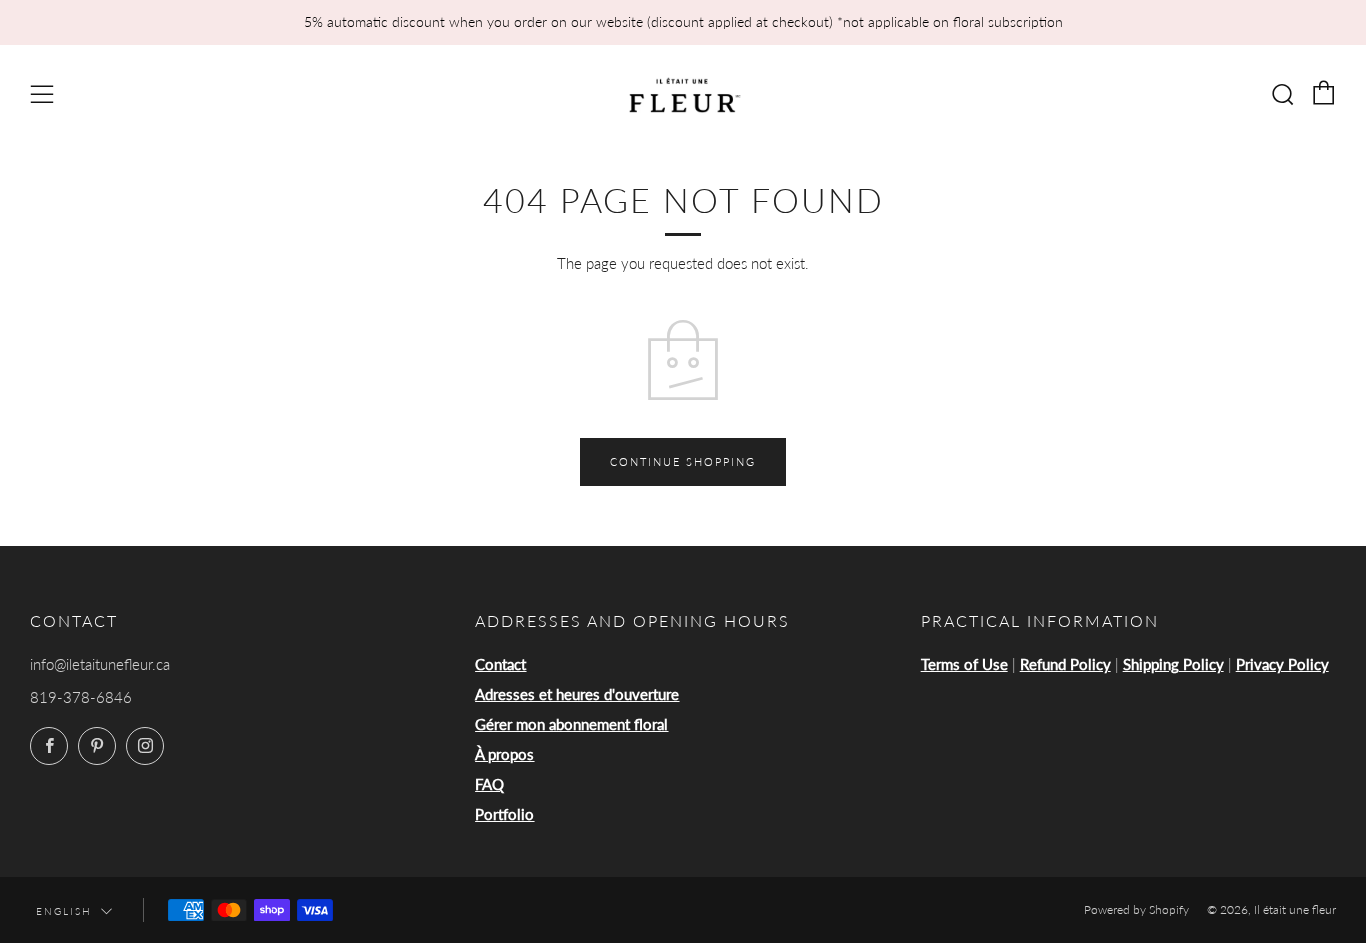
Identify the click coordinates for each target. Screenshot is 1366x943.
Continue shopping (683, 461)
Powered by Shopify (1136, 909)
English (64, 911)
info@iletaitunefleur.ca (100, 664)
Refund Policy (1065, 664)
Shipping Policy (1173, 664)
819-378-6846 (81, 697)
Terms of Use (964, 664)
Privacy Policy (1282, 664)
